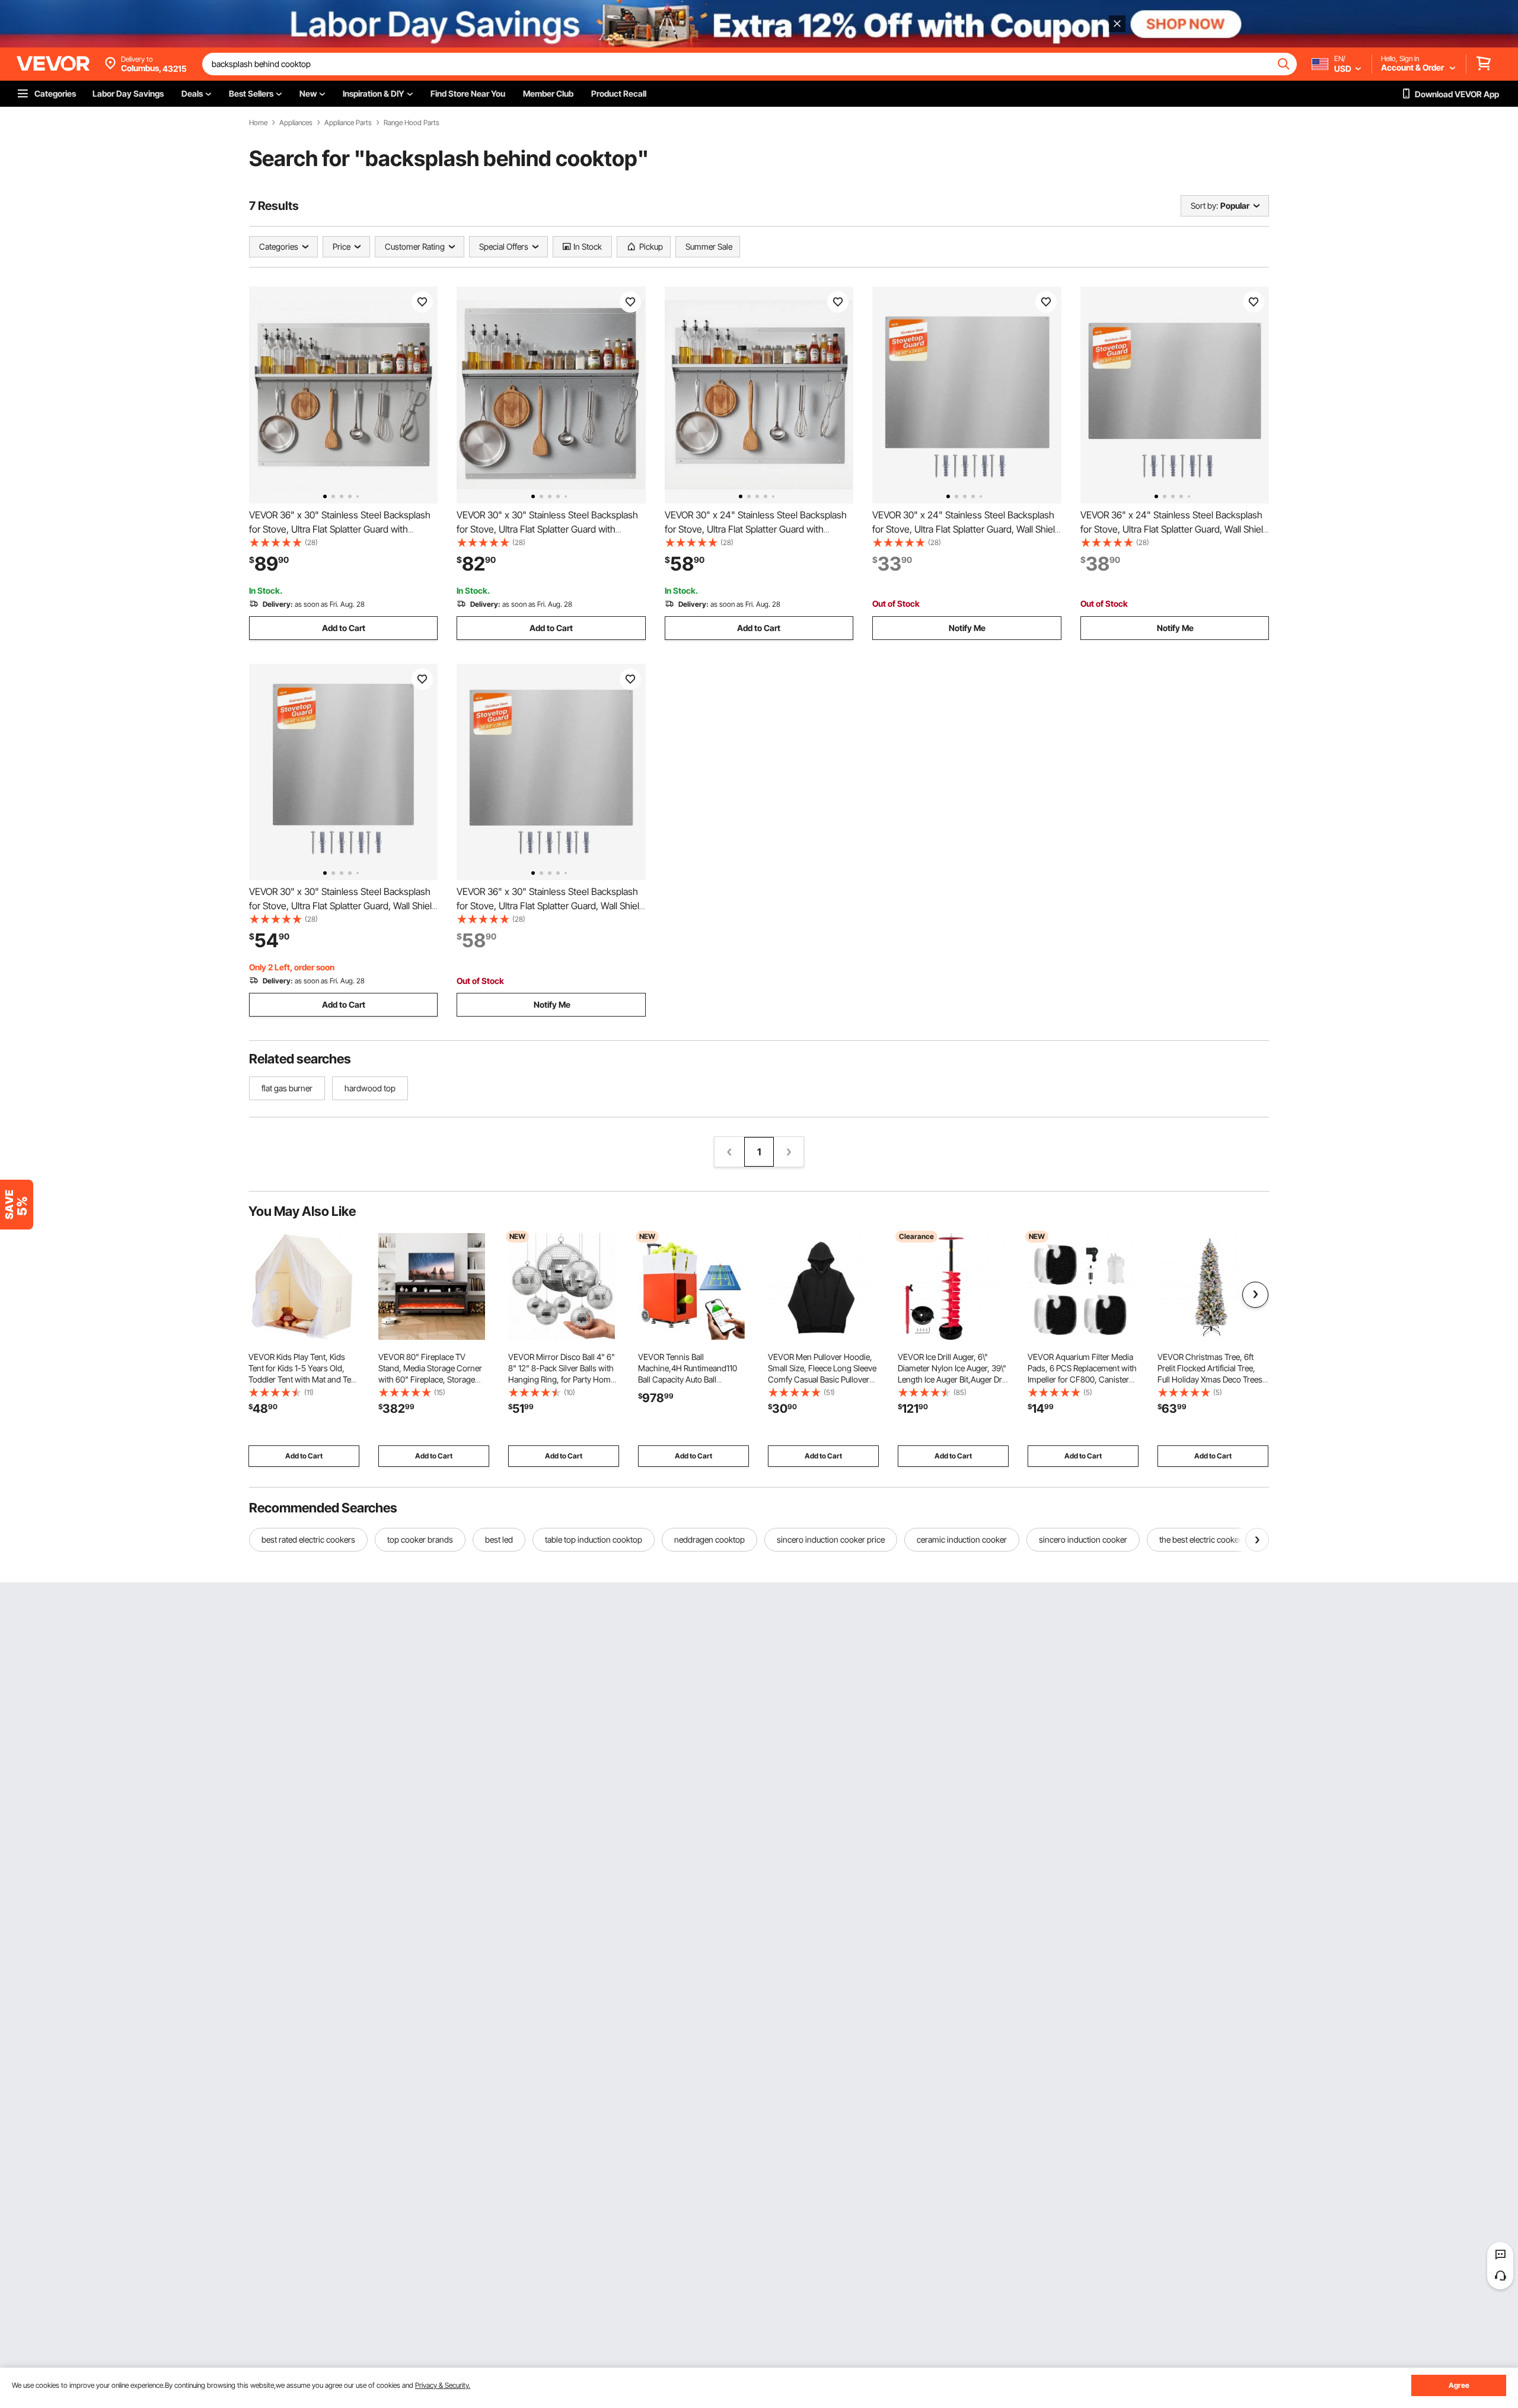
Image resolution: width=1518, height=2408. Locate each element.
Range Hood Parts (412, 123)
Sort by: (1204, 206)
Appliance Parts (348, 123)
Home (258, 123)
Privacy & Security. (443, 2385)
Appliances (296, 123)
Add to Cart (344, 628)
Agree (1459, 2385)
